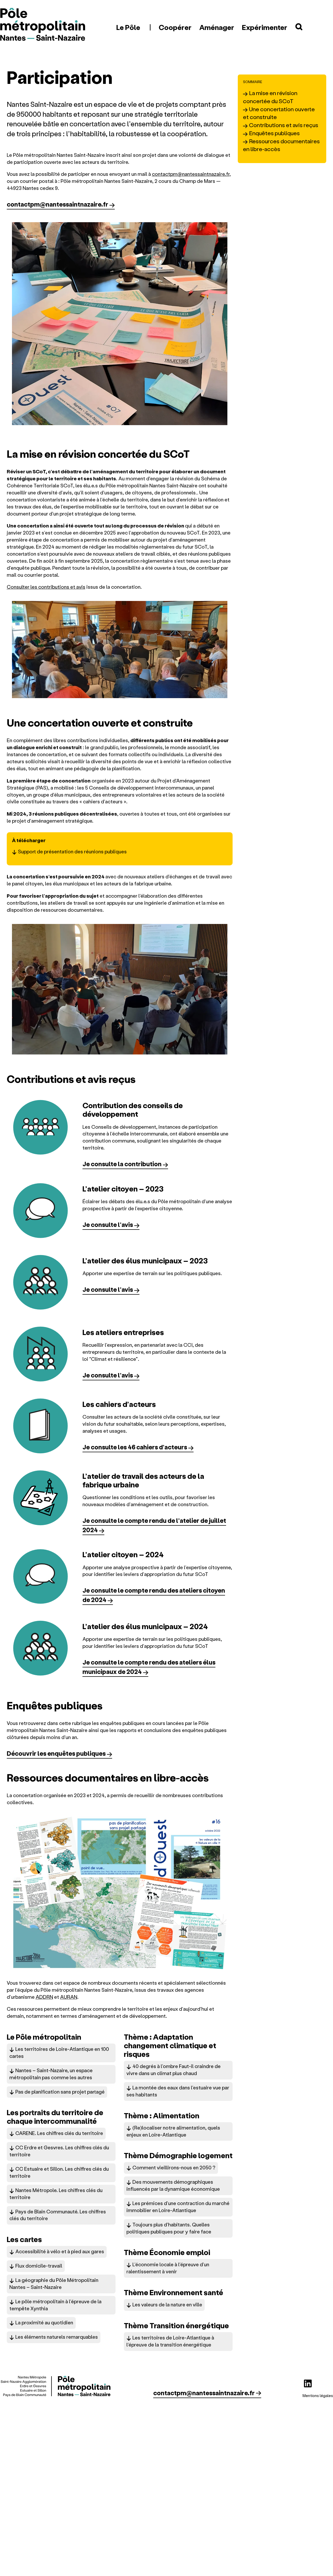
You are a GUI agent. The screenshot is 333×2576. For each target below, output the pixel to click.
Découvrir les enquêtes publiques (56, 1753)
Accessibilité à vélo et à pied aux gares (60, 2251)
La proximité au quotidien (44, 2322)
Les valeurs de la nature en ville (167, 2304)
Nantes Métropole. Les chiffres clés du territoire (56, 2194)
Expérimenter (265, 27)
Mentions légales (318, 2395)
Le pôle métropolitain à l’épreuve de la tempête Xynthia (55, 2305)
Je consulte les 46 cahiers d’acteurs (135, 1447)
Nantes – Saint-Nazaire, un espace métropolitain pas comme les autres (51, 2074)
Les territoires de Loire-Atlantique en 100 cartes (59, 2052)
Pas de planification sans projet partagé (60, 2092)
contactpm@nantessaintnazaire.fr (191, 174)
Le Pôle (128, 27)
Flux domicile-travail (39, 2266)
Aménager (217, 27)
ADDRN (44, 1997)
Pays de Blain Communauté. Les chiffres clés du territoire (58, 2215)
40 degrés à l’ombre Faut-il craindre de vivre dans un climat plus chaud (174, 2070)
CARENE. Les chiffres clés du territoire (59, 2133)
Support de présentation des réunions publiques (72, 851)
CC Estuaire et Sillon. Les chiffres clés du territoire (59, 2172)
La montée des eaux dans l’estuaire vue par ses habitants (178, 2091)
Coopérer (175, 27)
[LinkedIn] (308, 2383)
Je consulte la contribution (122, 1164)
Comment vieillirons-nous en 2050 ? (174, 2167)
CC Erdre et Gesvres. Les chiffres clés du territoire (59, 2151)
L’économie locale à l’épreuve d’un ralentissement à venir (168, 2268)
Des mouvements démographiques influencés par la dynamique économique (173, 2185)
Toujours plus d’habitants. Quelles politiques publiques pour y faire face (169, 2228)
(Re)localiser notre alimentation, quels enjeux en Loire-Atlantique (173, 2131)
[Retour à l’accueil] (43, 25)
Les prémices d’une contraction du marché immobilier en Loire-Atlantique (178, 2207)
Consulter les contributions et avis (46, 587)
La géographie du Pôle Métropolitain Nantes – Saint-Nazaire (54, 2283)
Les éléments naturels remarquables (57, 2337)
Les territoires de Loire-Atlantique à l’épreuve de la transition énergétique (170, 2341)
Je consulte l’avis (108, 1224)
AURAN (69, 1997)
